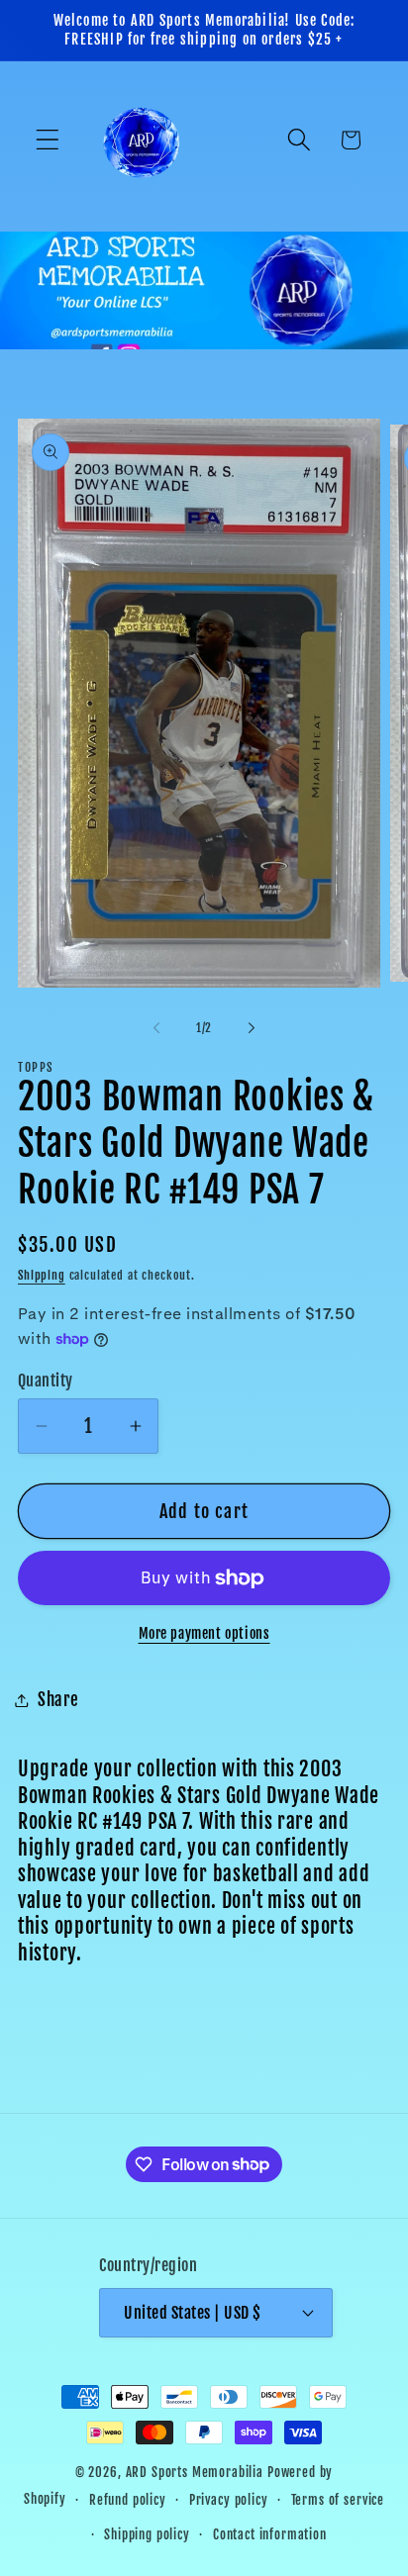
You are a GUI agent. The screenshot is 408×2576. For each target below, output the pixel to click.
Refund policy (128, 2500)
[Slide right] (252, 1027)
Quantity (46, 1381)
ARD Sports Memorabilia (195, 2472)
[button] (48, 140)
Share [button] (58, 1700)
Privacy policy (229, 2500)
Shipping (42, 1275)
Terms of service (338, 2500)
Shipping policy (147, 2534)
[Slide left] (156, 1027)
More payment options (204, 1633)
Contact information (270, 2534)
